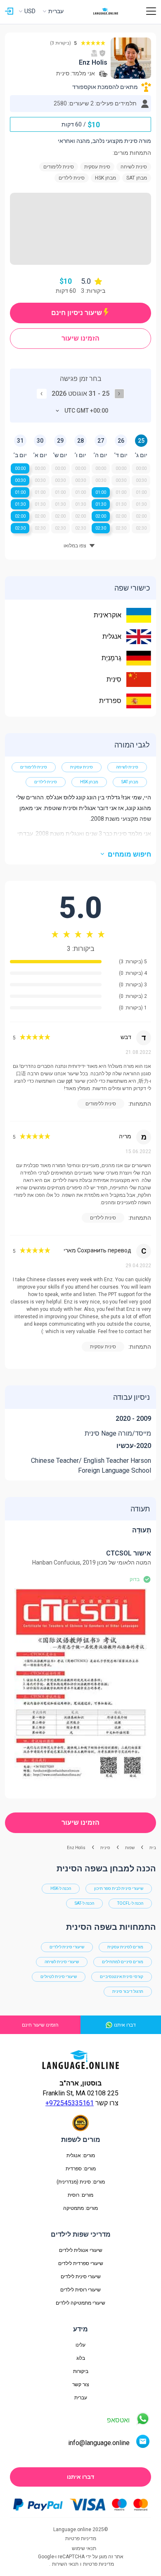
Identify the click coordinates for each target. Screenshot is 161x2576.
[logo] (106, 11)
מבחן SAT (130, 782)
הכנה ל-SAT (84, 1903)
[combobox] (81, 411)
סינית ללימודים (34, 767)
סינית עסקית (82, 767)
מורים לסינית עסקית (125, 1947)
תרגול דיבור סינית (128, 1991)
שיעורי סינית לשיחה (62, 1962)
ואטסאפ (118, 2420)
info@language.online (99, 2443)
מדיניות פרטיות (98, 2564)
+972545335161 (70, 2103)
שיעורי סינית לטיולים (59, 1977)
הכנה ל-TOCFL (130, 1903)
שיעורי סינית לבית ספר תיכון (119, 1888)
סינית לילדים (46, 782)
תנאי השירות (65, 2564)
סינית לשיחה (127, 767)
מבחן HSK (89, 782)
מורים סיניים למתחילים (123, 1962)
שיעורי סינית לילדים (67, 1947)
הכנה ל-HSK (61, 1888)
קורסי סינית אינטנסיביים (122, 1977)
